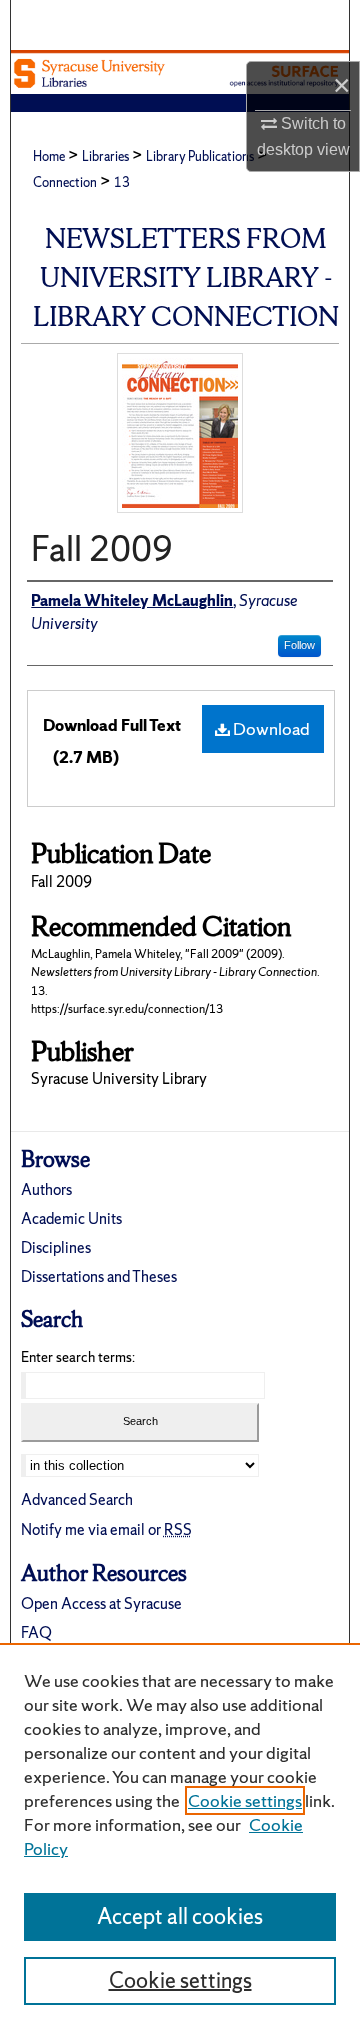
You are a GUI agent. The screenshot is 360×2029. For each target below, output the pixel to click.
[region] (180, 1836)
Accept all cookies (180, 1916)
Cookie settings (245, 1800)
